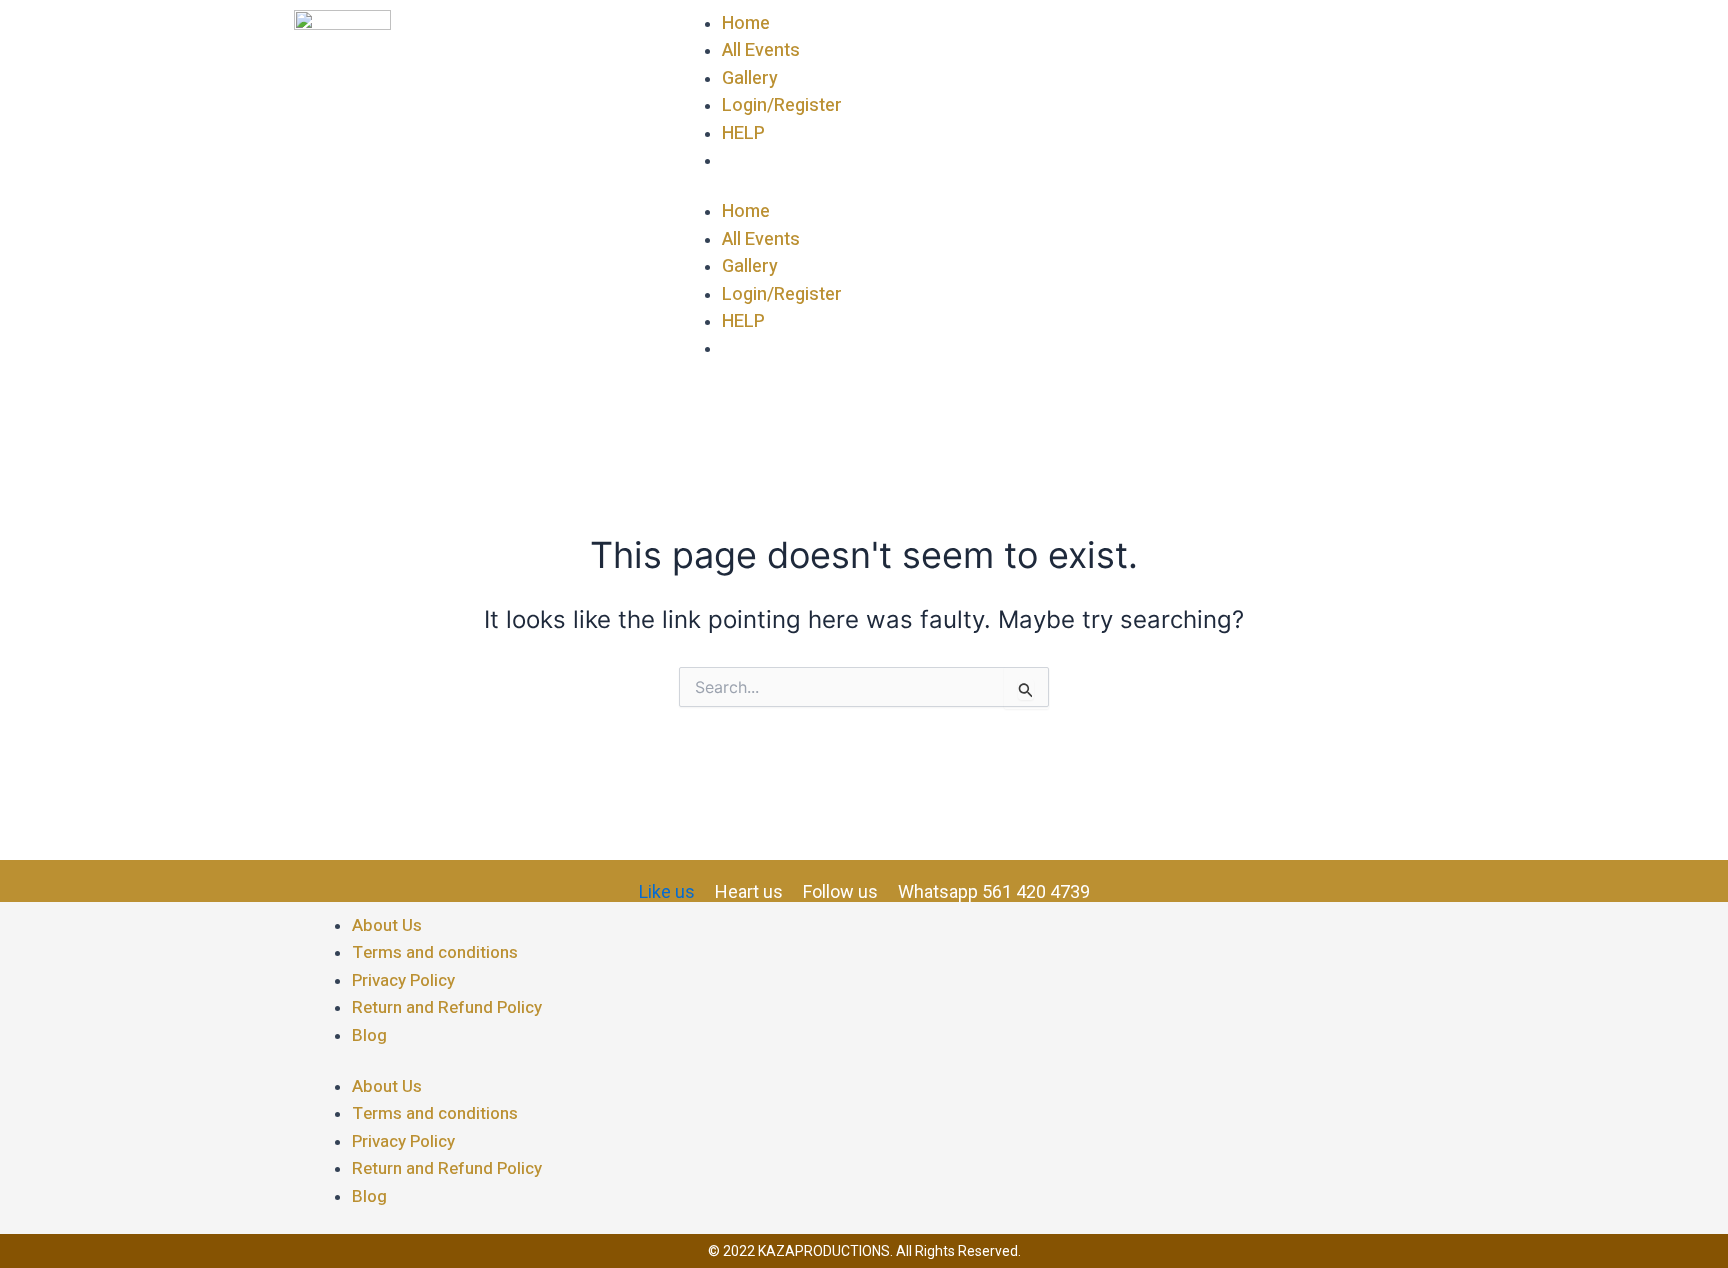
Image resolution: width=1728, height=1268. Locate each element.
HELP (743, 133)
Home (746, 23)
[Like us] (648, 876)
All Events (761, 50)
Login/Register (782, 105)
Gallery (750, 78)
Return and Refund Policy (447, 1007)
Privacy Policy (403, 980)
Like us (667, 891)
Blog (369, 1035)
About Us (387, 925)
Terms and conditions (435, 952)
